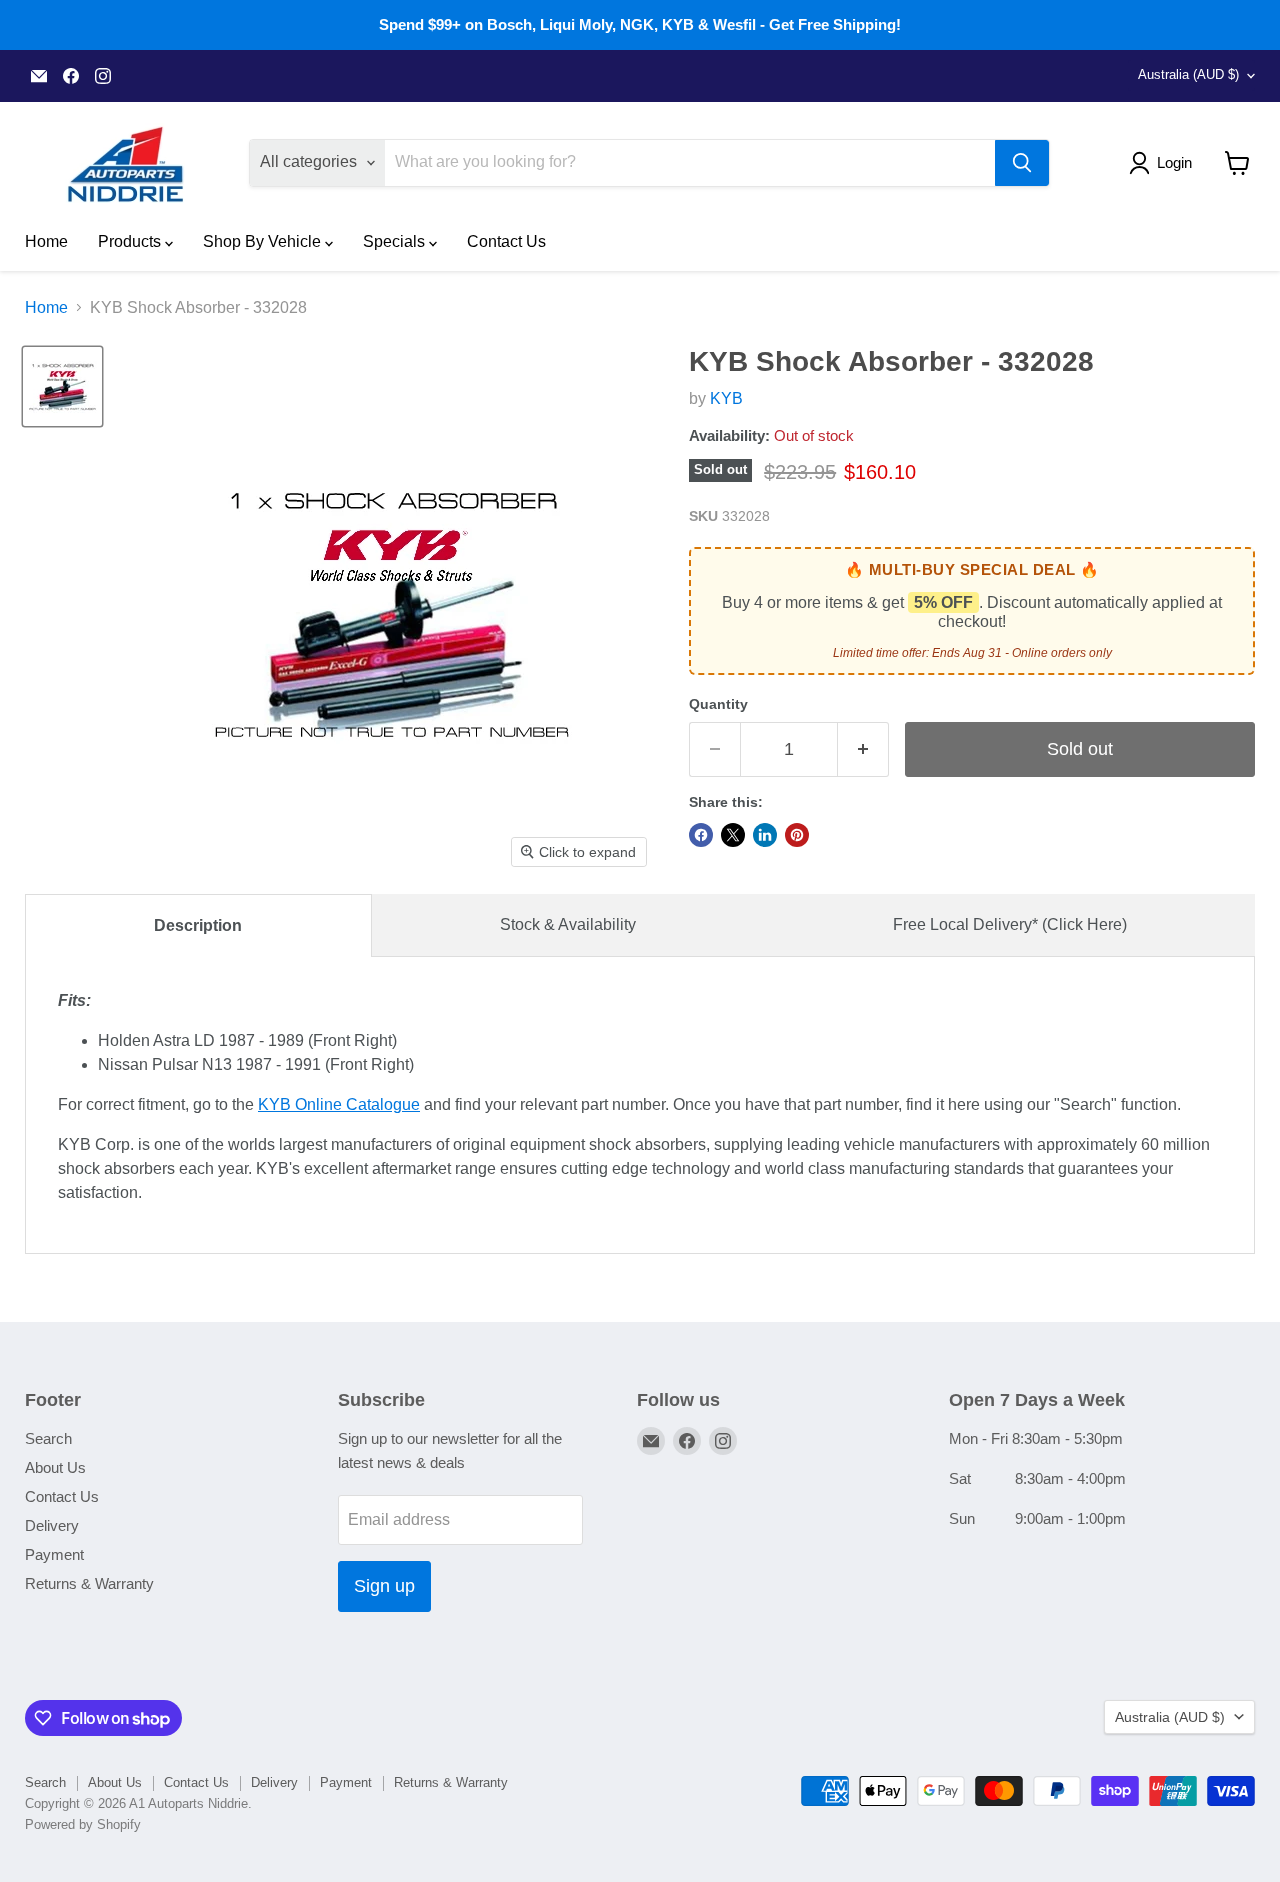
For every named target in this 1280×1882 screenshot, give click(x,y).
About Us (55, 1467)
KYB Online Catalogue (339, 1104)
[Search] (1022, 163)
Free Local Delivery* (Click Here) (1010, 924)
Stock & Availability (568, 924)
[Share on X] (733, 835)
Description (198, 925)
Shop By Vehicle (264, 241)
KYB (726, 398)
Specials (396, 241)
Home (46, 241)
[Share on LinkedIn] (765, 835)
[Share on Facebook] (701, 835)
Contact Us (506, 241)
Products (131, 241)
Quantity (718, 704)
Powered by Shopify (83, 1824)
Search (48, 1438)
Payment (54, 1554)
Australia (1188, 74)
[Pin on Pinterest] (797, 835)
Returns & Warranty (89, 1583)
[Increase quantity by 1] (863, 749)
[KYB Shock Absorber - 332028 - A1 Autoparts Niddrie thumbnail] (62, 386)
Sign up (384, 1586)
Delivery (52, 1525)
